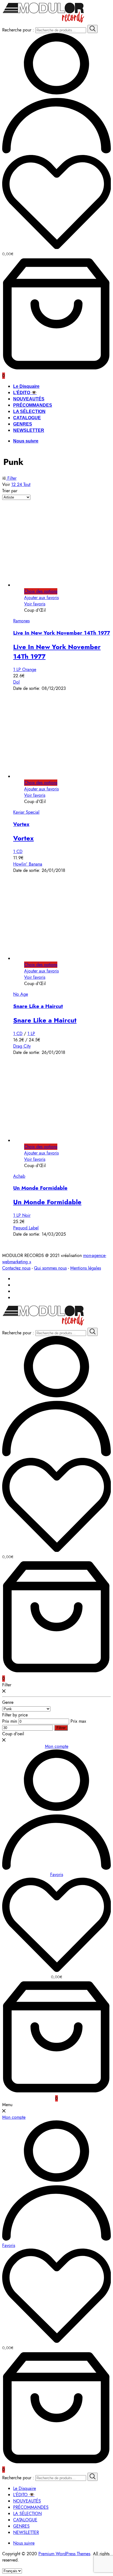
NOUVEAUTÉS (29, 399)
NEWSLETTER (29, 430)
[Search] (93, 29)
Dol (16, 682)
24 (20, 484)
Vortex (21, 824)
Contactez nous (16, 1268)
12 (14, 484)
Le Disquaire (26, 386)
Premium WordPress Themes (64, 2554)
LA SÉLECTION (29, 411)
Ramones (21, 621)
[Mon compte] (56, 152)
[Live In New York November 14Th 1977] (65, 585)
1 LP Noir (22, 1215)
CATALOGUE (27, 418)
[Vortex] (65, 776)
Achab (19, 1176)
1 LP (31, 1034)
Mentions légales (86, 1268)
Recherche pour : (18, 30)
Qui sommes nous (50, 1268)
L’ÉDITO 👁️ (25, 393)
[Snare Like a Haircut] (65, 958)
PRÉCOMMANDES (33, 405)
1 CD (18, 852)
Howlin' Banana (28, 864)
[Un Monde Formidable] (65, 1140)
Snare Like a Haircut (38, 1006)
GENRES (23, 424)
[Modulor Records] (43, 22)
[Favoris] (56, 203)
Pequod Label (26, 1228)
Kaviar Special (26, 812)
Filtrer (61, 1728)
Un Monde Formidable (40, 1188)
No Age (21, 994)
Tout (27, 484)
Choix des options (41, 591)
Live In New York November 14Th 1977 (62, 633)
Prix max (78, 1721)
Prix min (10, 1721)
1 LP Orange (25, 669)
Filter (11, 478)
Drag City (22, 1046)
